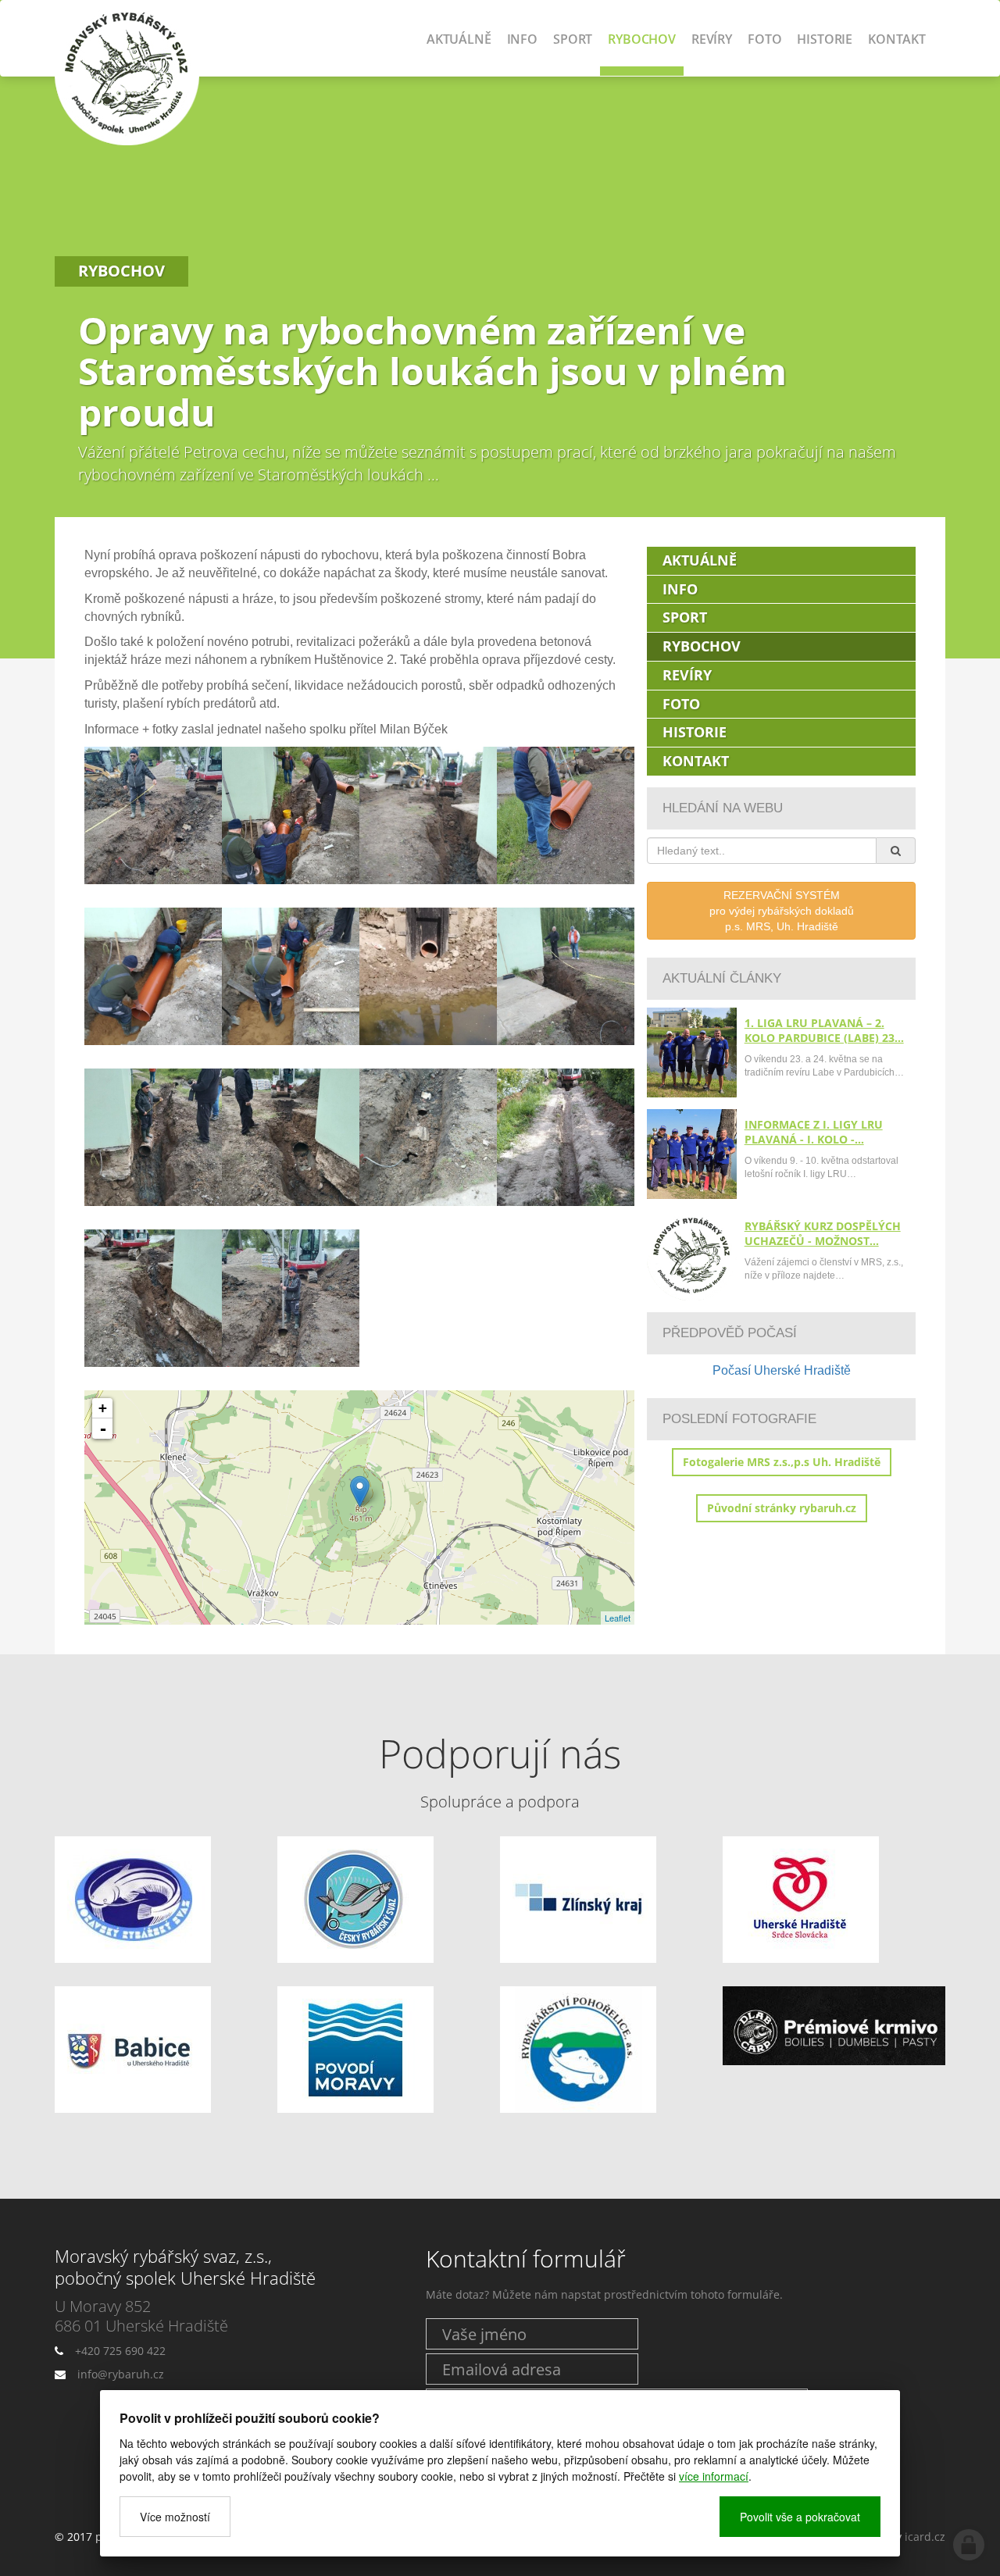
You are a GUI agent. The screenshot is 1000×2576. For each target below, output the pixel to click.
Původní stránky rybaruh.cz (782, 1508)
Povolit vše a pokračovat (800, 2517)
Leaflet (618, 1618)
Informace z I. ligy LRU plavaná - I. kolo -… (814, 1132)
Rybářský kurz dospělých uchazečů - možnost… (823, 1233)
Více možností (175, 2517)
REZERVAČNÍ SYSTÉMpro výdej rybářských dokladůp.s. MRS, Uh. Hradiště (782, 911)
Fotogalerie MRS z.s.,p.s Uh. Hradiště (782, 1462)
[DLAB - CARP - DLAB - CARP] (834, 2026)
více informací (714, 2476)
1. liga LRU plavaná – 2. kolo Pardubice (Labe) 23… (824, 1030)
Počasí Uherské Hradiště (782, 1370)
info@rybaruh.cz (121, 2374)
